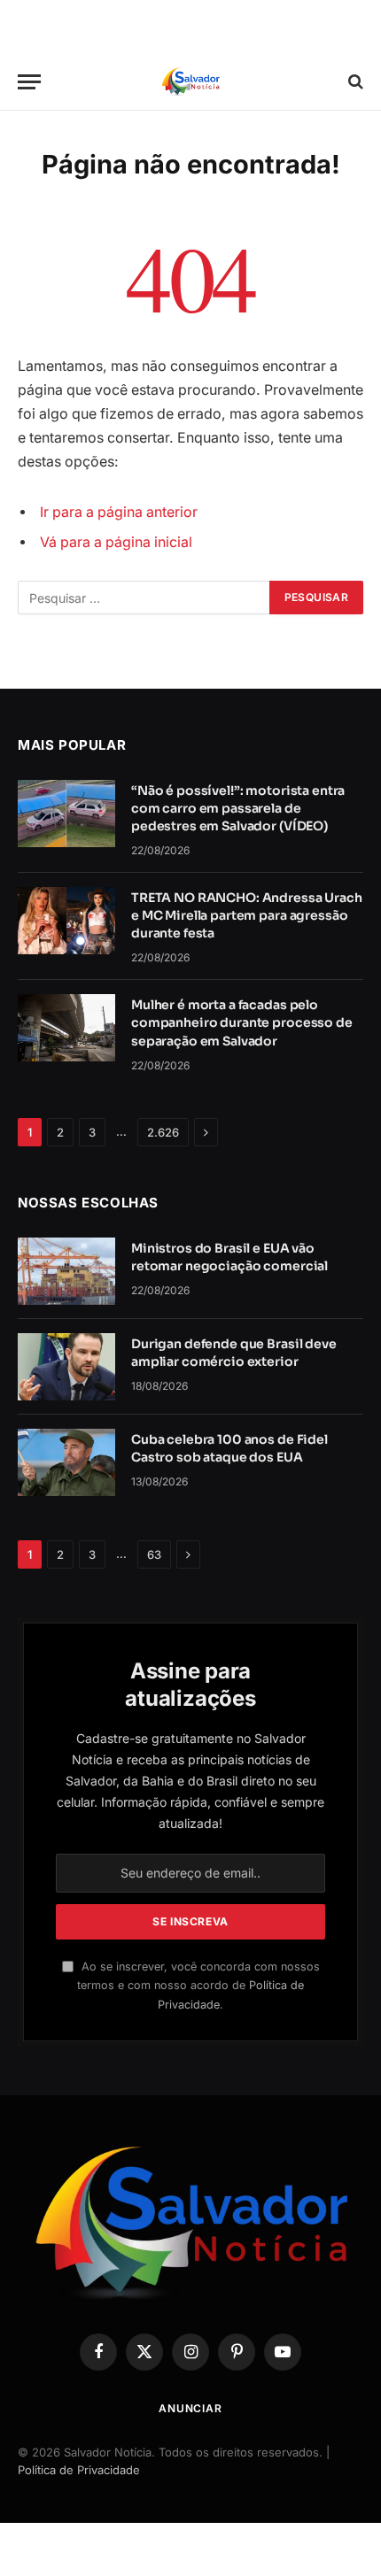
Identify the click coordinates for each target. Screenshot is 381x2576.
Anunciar (190, 2408)
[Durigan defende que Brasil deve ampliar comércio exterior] (66, 1367)
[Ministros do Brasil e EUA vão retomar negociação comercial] (66, 1271)
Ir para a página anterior (119, 512)
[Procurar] (354, 82)
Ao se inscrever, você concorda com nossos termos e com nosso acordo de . (198, 1986)
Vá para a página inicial (116, 542)
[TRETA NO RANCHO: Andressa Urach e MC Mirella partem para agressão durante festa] (66, 921)
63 (154, 1554)
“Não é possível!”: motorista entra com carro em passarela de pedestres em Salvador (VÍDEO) (238, 808)
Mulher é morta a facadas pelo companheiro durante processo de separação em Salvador (242, 1022)
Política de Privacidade (79, 2470)
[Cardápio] (29, 82)
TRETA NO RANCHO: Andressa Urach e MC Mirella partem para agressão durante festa (247, 915)
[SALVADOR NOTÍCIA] (190, 82)
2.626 (163, 1132)
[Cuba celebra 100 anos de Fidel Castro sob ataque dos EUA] (66, 1462)
